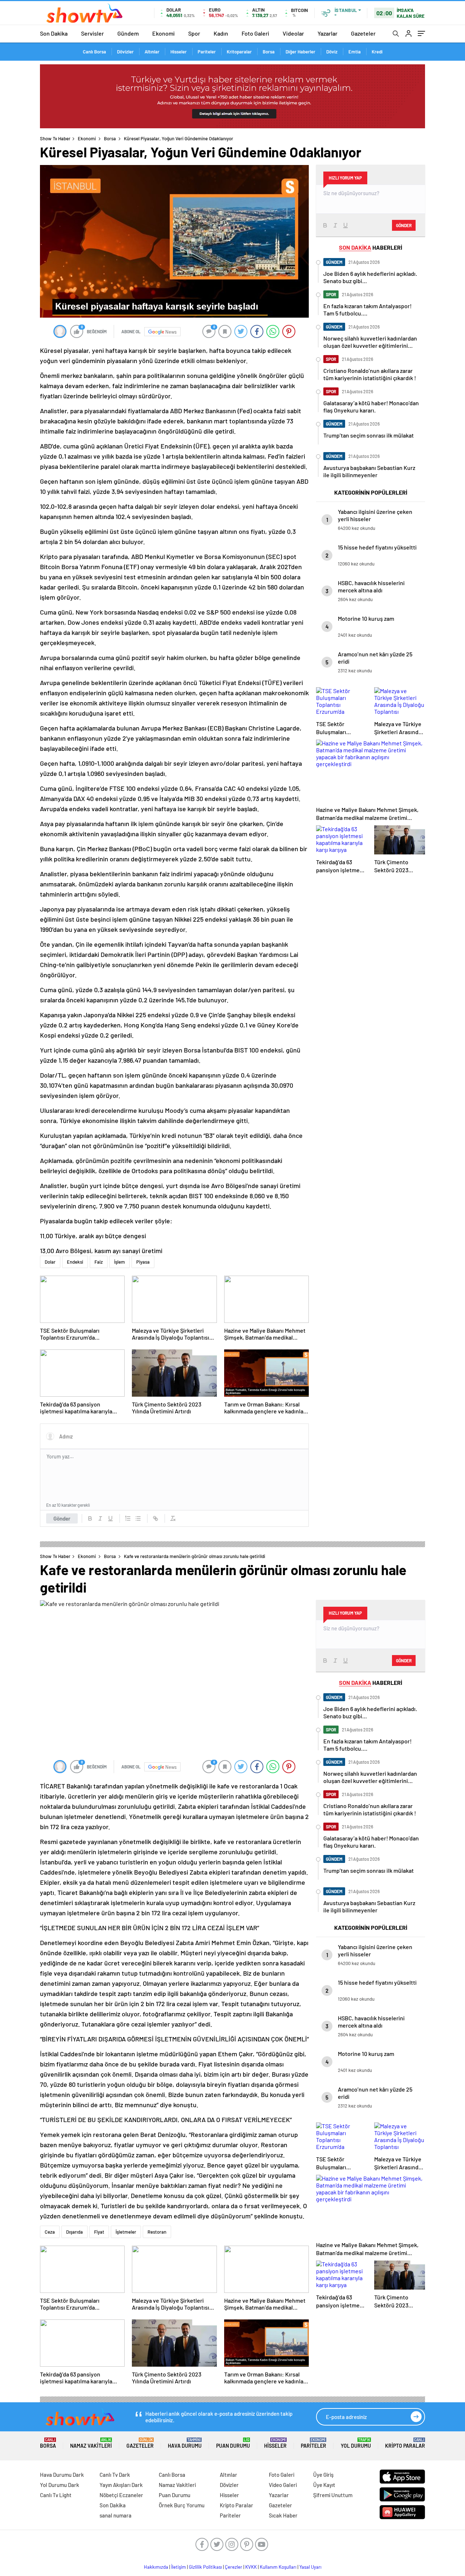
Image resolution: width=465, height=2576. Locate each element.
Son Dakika (54, 33)
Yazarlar (327, 33)
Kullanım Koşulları (278, 2567)
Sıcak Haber (283, 2515)
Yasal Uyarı (310, 2567)
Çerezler (234, 2567)
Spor (194, 33)
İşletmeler (126, 2232)
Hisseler (179, 52)
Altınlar (152, 52)
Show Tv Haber (55, 138)
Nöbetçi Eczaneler (121, 2495)
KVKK (251, 2567)
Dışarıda (74, 2232)
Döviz (332, 52)
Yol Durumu (356, 2443)
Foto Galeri (255, 33)
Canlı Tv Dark (115, 2475)
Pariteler (207, 52)
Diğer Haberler (300, 52)
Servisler (92, 33)
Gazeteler (363, 33)
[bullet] (138, 1518)
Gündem (128, 33)
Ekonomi (163, 33)
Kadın (221, 33)
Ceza (50, 2232)
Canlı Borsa (94, 52)
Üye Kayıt (324, 2485)
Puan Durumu (233, 2443)
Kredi (377, 52)
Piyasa (143, 1262)
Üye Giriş (323, 2475)
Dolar (50, 1262)
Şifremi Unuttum (333, 2495)
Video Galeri (283, 2485)
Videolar (293, 33)
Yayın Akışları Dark (121, 2485)
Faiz (99, 1262)
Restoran (157, 2232)
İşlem (120, 1262)
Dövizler (125, 52)
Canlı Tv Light (56, 2495)
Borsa (269, 52)
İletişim (179, 2567)
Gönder (62, 1518)
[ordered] (128, 1518)
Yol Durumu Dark (60, 2485)
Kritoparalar (239, 52)
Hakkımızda (156, 2567)
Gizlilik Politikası (205, 2567)
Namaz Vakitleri (91, 2443)
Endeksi (75, 1262)
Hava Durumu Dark (62, 2475)
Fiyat (99, 2232)
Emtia (355, 52)
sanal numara (116, 2515)
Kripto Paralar (405, 2443)
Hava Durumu (185, 2443)
